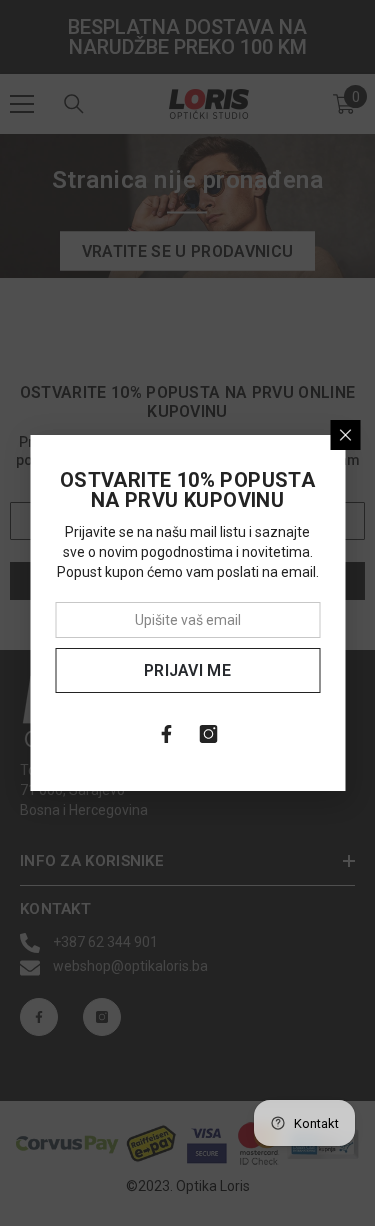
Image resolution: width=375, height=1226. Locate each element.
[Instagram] (209, 734)
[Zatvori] (345, 435)
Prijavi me (187, 670)
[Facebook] (167, 734)
